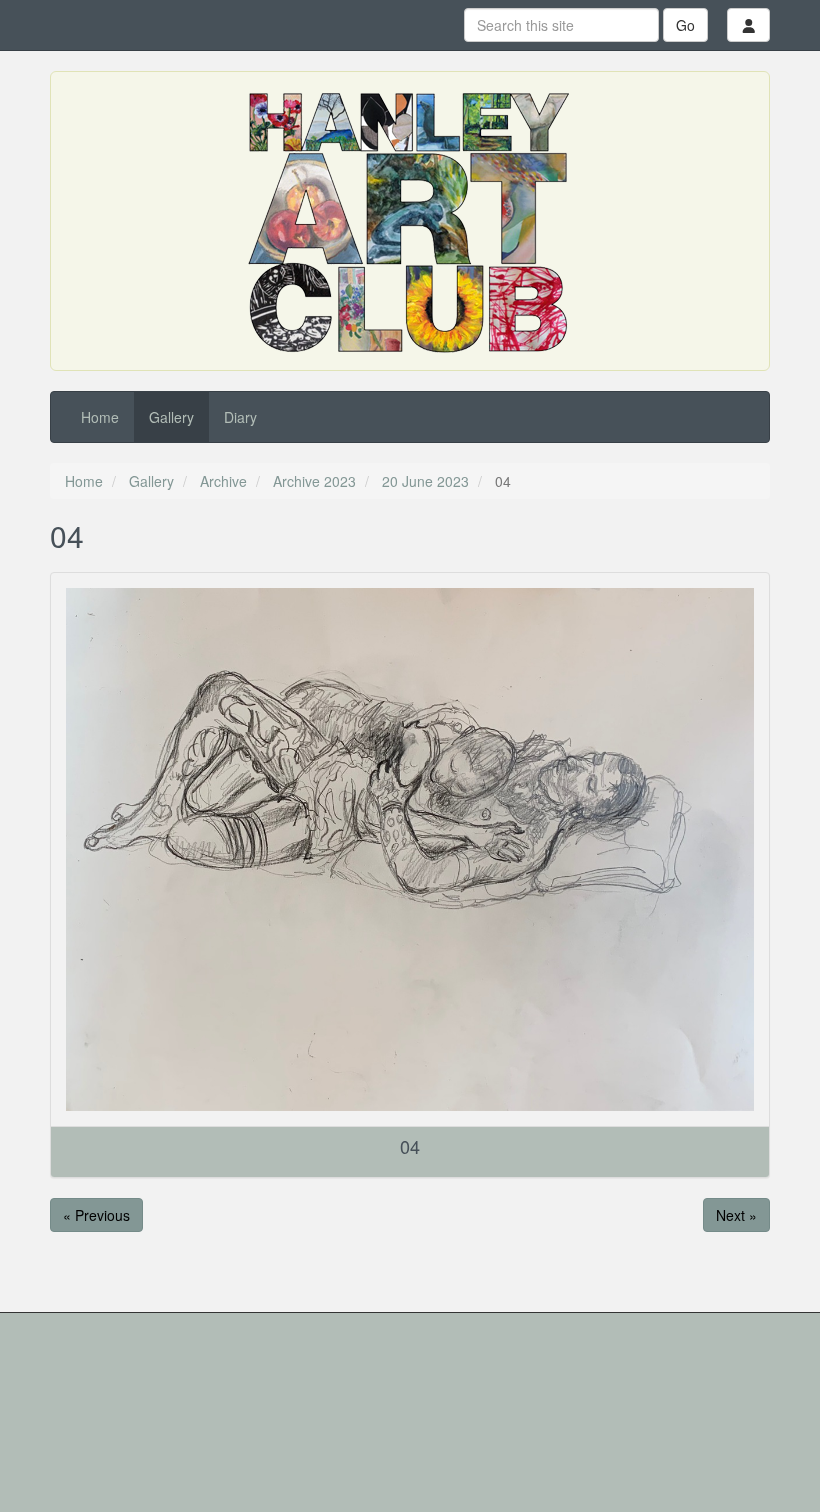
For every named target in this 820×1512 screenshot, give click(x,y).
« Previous (96, 1215)
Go (685, 25)
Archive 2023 (314, 481)
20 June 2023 (425, 481)
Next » (736, 1215)
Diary (240, 417)
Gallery (171, 417)
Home (100, 417)
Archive (223, 481)
